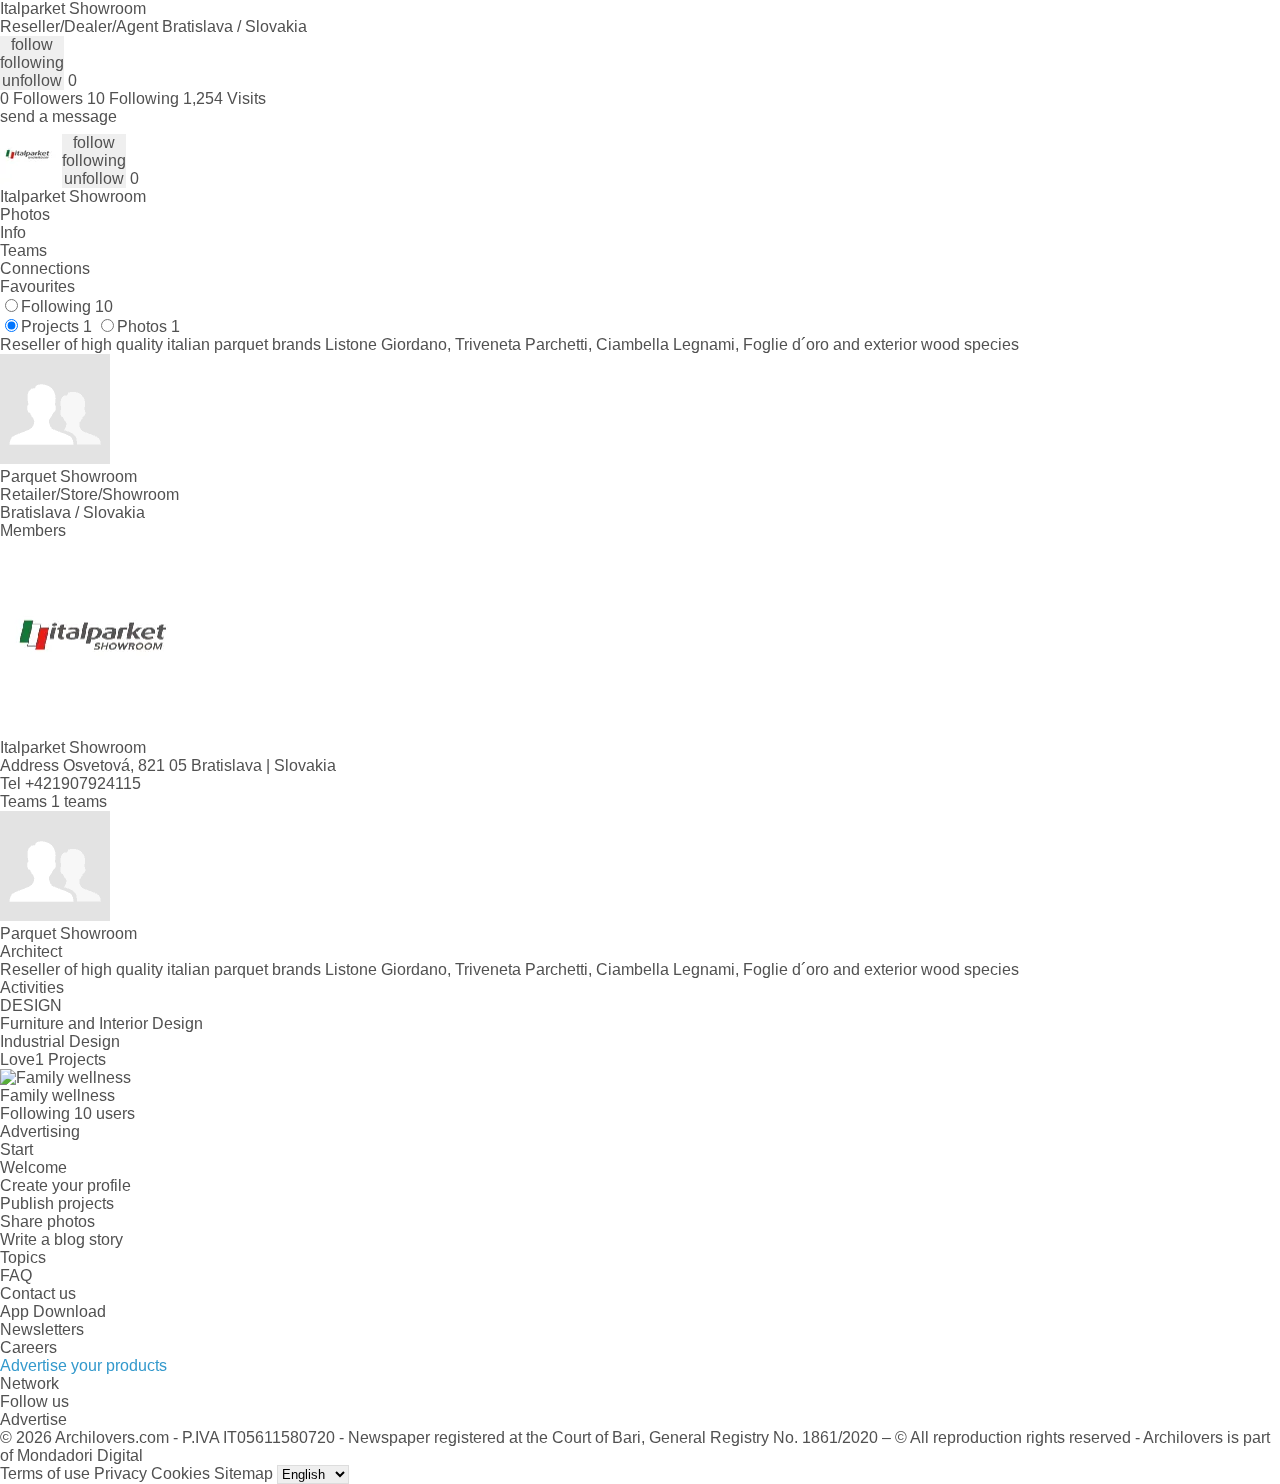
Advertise (33, 1419)
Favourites (37, 286)
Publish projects (57, 1203)
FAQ (16, 1275)
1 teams (79, 801)
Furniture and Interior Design (101, 1023)
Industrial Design (60, 1041)
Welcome (33, 1167)
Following (67, 306)
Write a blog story (61, 1239)
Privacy (120, 1473)
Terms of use (45, 1473)
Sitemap (243, 1473)
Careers (28, 1347)
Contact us (38, 1293)
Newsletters (42, 1329)
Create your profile (65, 1185)
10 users (104, 1113)
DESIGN (31, 1005)
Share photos (47, 1221)
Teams (23, 250)
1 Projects (70, 1059)
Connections (45, 268)
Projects (56, 326)
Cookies (180, 1473)
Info (13, 232)
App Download (53, 1311)
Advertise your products (83, 1365)
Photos (25, 214)
